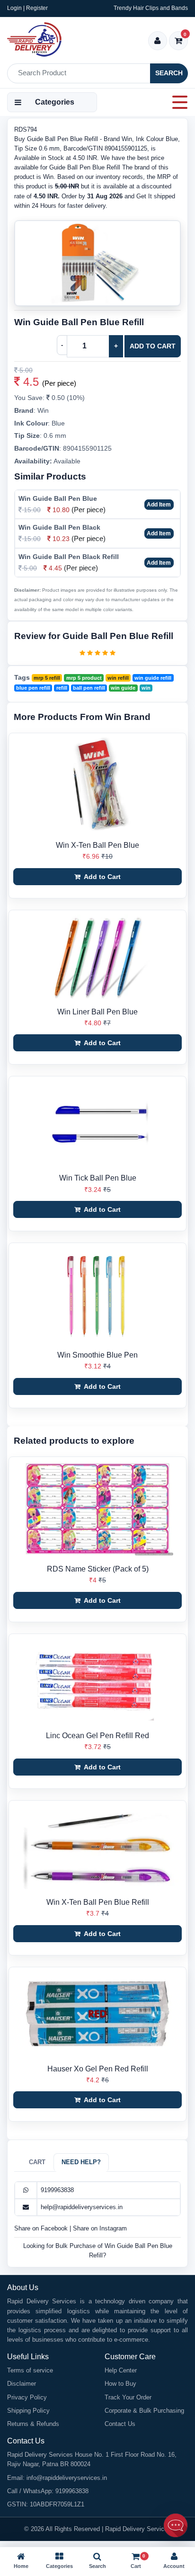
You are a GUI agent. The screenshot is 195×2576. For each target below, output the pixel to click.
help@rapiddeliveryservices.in (82, 2207)
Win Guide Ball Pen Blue (58, 498)
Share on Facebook (42, 2228)
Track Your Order (128, 2397)
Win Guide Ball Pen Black (59, 527)
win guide (123, 688)
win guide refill (153, 678)
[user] (157, 41)
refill (62, 688)
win (146, 688)
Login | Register (27, 8)
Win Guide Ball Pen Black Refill (69, 557)
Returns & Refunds (33, 2424)
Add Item (159, 505)
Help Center (121, 2370)
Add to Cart (153, 346)
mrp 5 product (84, 678)
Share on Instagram (100, 2228)
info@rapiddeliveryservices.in (67, 2478)
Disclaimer (22, 2384)
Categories (55, 102)
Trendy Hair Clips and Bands (151, 8)
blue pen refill (33, 688)
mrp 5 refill (47, 678)
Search (169, 73)
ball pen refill (89, 688)
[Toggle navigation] (177, 102)
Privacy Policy (27, 2397)
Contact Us (120, 2424)
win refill (118, 678)
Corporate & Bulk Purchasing (144, 2411)
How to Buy (120, 2384)
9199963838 (57, 2190)
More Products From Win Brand (82, 717)
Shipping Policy (28, 2411)
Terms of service (30, 2370)
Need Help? (81, 2162)
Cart (37, 2162)
